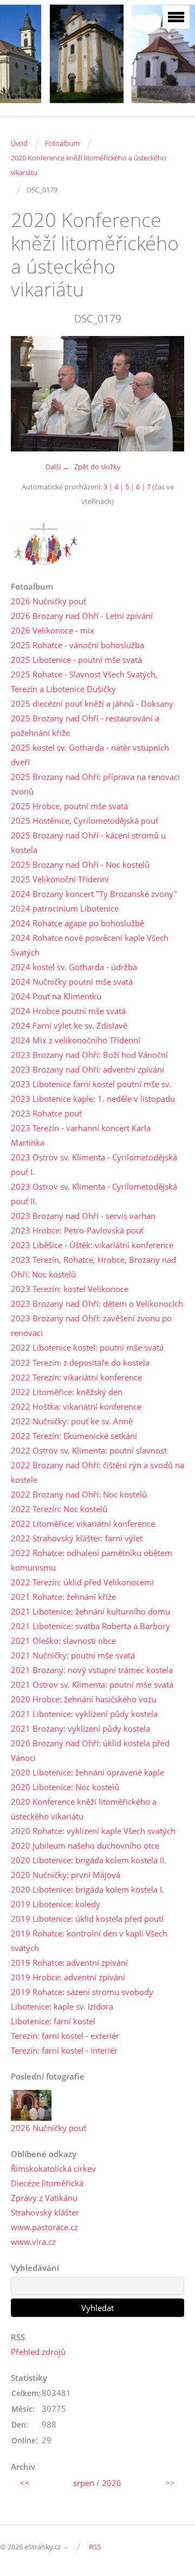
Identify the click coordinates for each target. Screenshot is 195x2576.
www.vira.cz (33, 2242)
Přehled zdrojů (38, 2352)
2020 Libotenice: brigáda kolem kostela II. (89, 1860)
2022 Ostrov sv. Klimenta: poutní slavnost (89, 1450)
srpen (84, 2483)
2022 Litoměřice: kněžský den (67, 1392)
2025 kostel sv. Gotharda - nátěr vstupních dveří (90, 755)
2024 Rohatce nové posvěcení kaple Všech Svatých (90, 945)
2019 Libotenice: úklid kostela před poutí (87, 1919)
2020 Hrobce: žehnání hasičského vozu (84, 1699)
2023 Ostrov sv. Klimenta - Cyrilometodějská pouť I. (94, 1164)
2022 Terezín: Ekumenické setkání (74, 1436)
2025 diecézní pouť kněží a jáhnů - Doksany (92, 703)
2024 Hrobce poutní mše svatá (68, 1011)
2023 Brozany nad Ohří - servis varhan (83, 1216)
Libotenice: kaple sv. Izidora (62, 2006)
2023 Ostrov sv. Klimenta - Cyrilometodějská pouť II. (94, 1194)
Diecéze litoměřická (47, 2183)
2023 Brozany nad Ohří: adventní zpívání (87, 1069)
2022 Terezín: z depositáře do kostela (80, 1363)
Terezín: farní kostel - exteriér (65, 2036)
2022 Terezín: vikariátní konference (76, 1377)
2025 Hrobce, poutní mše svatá (69, 806)
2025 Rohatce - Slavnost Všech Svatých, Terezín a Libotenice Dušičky (84, 682)
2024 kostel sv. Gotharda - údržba (74, 967)
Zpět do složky (97, 467)
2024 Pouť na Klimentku (56, 996)
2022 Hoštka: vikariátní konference (76, 1406)
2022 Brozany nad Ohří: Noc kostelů (79, 1494)
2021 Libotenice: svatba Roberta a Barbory (90, 1626)
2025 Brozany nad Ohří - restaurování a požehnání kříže (85, 725)
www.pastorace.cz (44, 2227)
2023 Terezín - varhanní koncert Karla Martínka (81, 1135)
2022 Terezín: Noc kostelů (59, 1509)
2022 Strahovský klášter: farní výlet (77, 1538)
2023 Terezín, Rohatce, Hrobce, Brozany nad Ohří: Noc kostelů (93, 1267)
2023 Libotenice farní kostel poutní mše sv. (91, 1084)
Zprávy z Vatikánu (44, 2198)
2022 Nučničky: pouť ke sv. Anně (72, 1421)
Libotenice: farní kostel (53, 2021)
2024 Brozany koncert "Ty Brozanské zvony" (94, 894)
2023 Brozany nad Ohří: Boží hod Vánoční (89, 1055)
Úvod (19, 143)
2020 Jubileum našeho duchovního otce (85, 1845)
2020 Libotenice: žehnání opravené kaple (87, 1772)
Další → (57, 467)
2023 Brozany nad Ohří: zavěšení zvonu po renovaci (91, 1325)
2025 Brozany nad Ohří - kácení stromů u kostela (88, 842)
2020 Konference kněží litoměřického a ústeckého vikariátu (89, 165)
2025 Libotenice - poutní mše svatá (76, 660)
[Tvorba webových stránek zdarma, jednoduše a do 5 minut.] (66, 2548)
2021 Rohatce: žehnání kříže (63, 1597)
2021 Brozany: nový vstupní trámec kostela (92, 1670)
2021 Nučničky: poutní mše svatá (73, 1655)
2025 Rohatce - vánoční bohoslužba (77, 645)
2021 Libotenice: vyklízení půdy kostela (84, 1714)
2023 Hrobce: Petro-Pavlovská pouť (77, 1230)
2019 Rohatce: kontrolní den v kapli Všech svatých (89, 1941)
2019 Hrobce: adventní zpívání (68, 1977)
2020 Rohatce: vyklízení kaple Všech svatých (93, 1831)
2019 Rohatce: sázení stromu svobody (82, 1992)
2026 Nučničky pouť (48, 601)
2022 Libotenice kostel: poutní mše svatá (87, 1347)
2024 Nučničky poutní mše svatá (72, 982)
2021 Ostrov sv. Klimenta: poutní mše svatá (92, 1684)
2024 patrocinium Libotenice (65, 908)
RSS (95, 2547)
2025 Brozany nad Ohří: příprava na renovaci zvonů (95, 784)
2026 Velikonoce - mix (53, 630)
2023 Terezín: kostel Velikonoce (70, 1289)
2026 (112, 2483)
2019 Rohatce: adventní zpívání (69, 1962)
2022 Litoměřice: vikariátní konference (83, 1523)
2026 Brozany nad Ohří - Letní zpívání (82, 616)
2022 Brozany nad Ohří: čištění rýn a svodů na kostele (97, 1472)
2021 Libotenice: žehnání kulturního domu (90, 1611)
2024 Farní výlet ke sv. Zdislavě (69, 1025)
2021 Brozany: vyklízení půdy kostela (80, 1728)
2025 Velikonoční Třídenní (60, 879)
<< (25, 2483)
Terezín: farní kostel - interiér (64, 2050)
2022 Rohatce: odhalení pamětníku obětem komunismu (92, 1560)
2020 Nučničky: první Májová (66, 1875)
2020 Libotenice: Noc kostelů (65, 1787)
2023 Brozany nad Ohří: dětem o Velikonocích (97, 1303)
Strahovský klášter (45, 2212)
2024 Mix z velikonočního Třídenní (76, 1040)
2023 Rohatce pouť (46, 1113)
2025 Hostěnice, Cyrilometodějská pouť (84, 821)
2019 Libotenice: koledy (56, 1904)
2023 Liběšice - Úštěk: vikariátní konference (92, 1245)
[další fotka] (167, 394)
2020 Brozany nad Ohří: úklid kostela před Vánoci (90, 1750)
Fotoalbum (62, 143)
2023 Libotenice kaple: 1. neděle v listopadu (93, 1099)
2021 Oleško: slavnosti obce (63, 1641)
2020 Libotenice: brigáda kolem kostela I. (87, 1889)
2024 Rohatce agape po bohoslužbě (77, 923)
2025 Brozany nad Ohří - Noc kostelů (80, 864)
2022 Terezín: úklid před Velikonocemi (82, 1582)
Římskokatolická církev (53, 2168)
